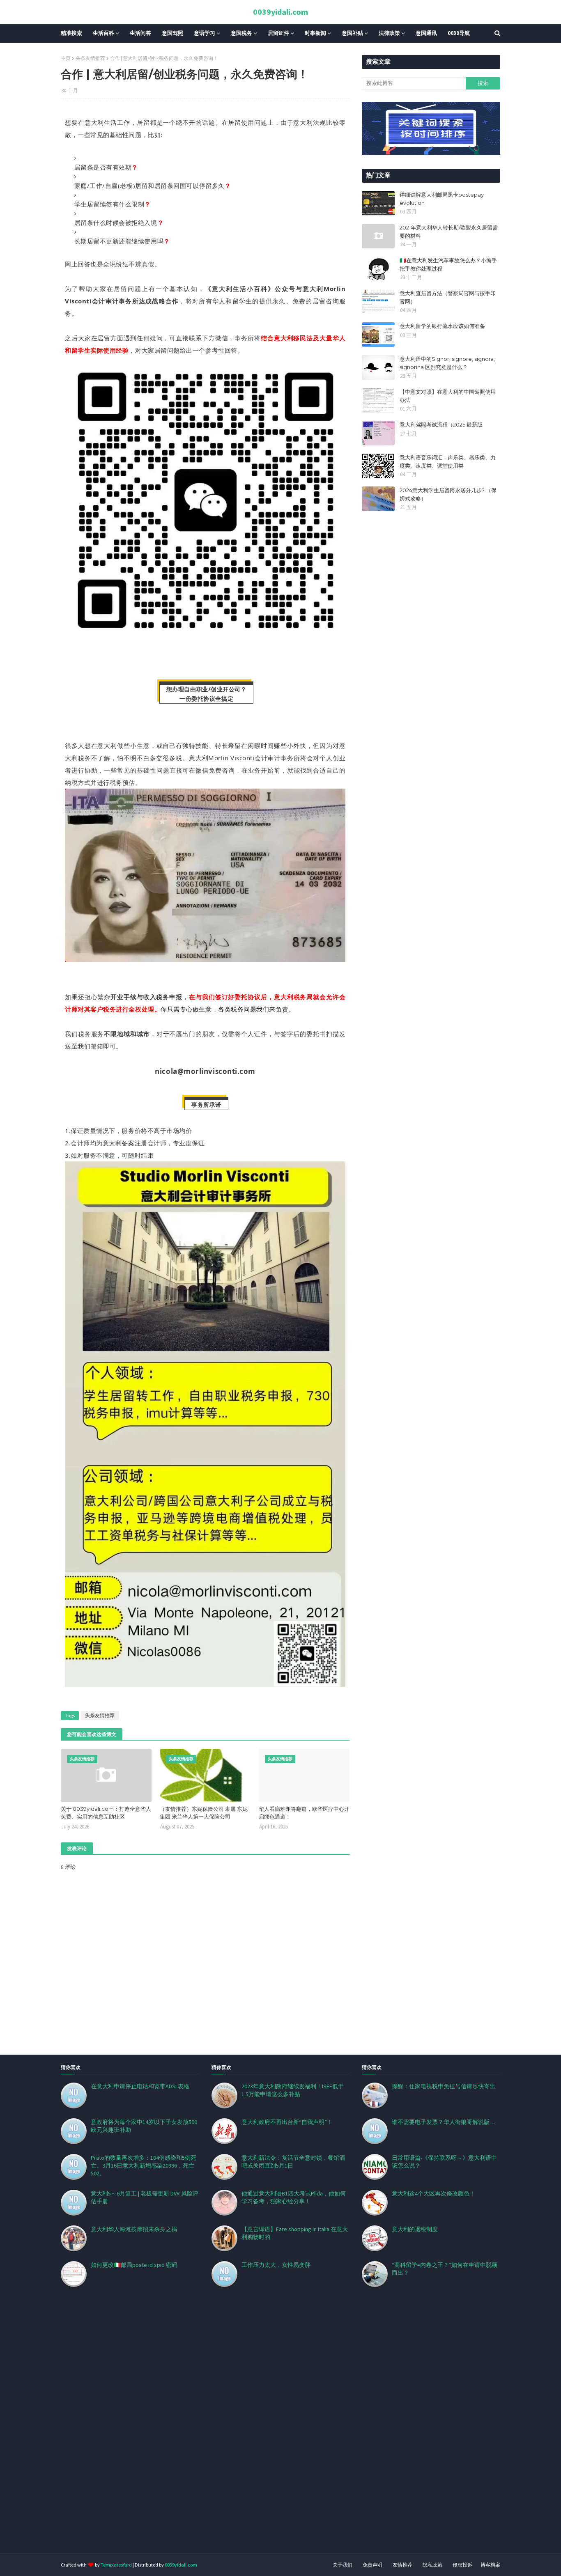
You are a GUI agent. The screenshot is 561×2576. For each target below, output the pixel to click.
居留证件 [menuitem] (278, 33)
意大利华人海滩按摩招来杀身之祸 (134, 2229)
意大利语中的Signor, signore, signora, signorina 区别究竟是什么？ (447, 363)
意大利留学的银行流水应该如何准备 (442, 326)
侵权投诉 (462, 2565)
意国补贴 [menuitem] (352, 33)
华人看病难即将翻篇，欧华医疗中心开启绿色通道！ (304, 1813)
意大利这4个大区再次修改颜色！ (433, 2193)
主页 (66, 58)
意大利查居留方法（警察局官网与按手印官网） (448, 297)
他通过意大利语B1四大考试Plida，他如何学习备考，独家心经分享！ (294, 2197)
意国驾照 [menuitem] (172, 33)
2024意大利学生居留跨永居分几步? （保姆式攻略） (448, 494)
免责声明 (372, 2565)
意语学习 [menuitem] (205, 33)
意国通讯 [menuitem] (426, 33)
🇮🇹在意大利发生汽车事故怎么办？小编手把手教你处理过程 (448, 264)
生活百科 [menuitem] (103, 33)
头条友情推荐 (90, 58)
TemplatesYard (116, 2565)
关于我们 (343, 2565)
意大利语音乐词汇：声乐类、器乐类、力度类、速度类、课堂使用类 (448, 461)
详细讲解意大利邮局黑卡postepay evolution (442, 199)
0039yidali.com (280, 12)
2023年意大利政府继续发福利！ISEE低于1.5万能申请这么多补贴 (293, 2090)
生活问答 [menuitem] (140, 33)
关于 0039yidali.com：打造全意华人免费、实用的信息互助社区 (106, 1813)
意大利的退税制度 (415, 2229)
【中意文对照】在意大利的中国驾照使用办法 (448, 396)
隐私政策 (432, 2565)
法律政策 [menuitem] (389, 33)
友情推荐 (402, 2565)
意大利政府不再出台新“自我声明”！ (287, 2122)
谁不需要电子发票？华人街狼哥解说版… (443, 2122)
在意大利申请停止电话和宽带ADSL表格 (140, 2086)
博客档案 (490, 2565)
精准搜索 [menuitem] (71, 33)
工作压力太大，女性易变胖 (276, 2265)
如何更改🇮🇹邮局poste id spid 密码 (134, 2265)
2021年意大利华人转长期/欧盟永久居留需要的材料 (449, 232)
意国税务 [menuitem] (241, 33)
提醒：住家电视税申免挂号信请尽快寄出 (444, 2086)
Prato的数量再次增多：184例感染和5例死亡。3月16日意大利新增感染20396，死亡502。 (144, 2165)
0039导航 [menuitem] (459, 33)
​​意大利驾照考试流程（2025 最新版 (441, 424)
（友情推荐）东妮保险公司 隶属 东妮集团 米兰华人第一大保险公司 (204, 1813)
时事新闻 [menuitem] (315, 33)
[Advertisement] (246, 2430)
